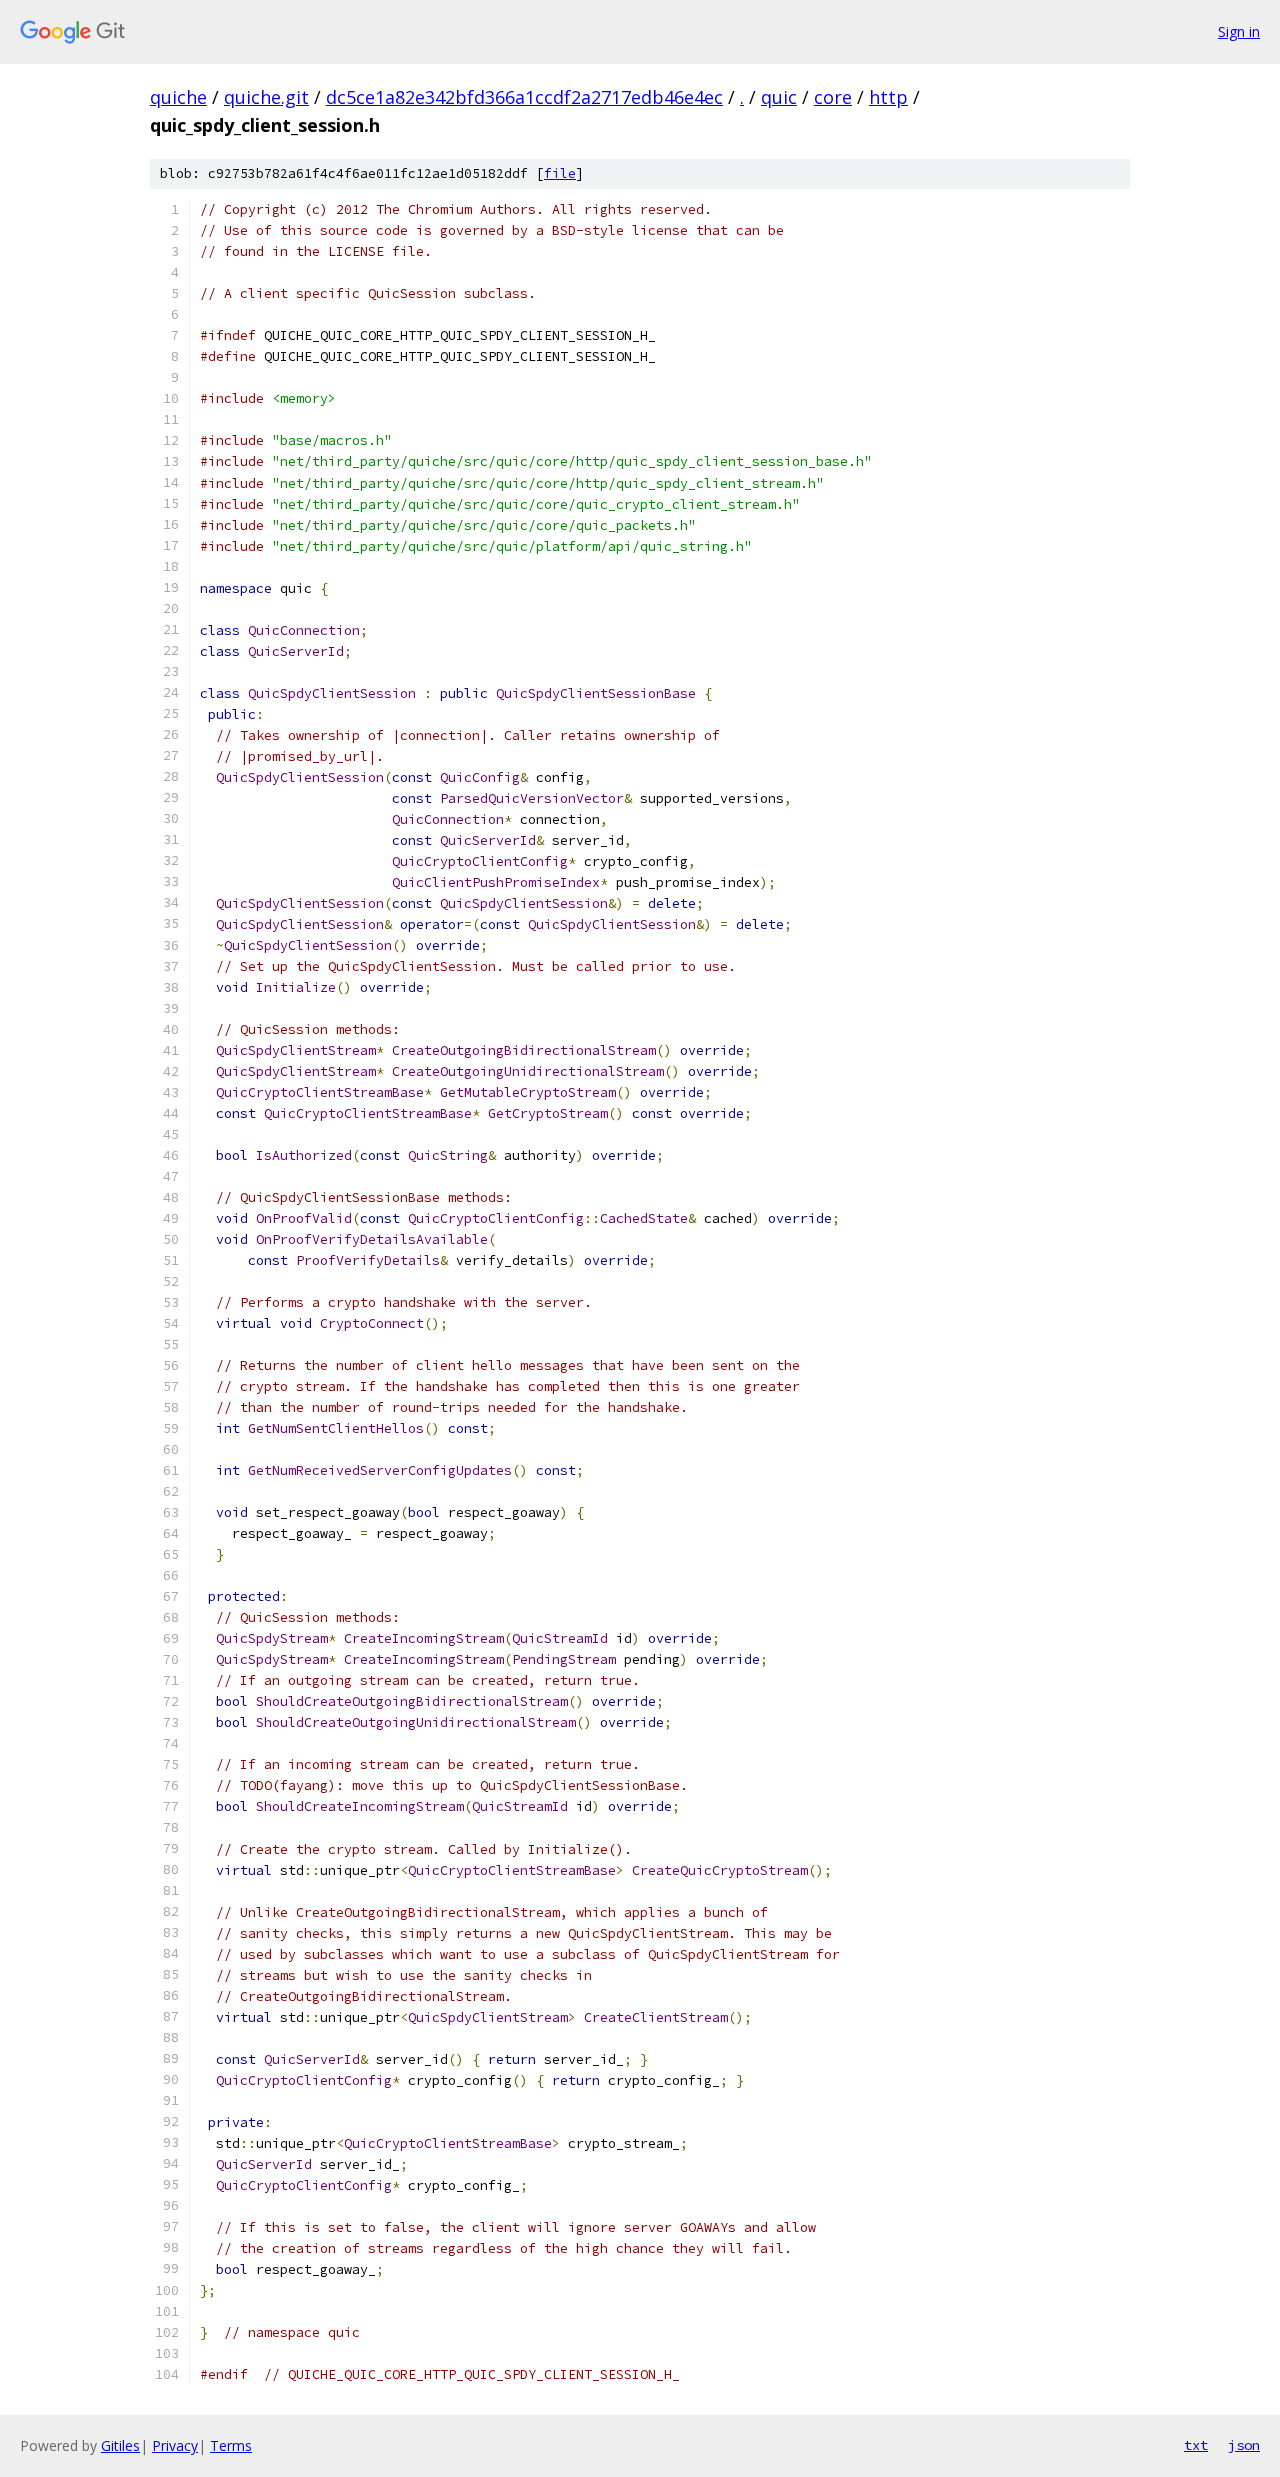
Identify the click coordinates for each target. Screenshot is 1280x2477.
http (888, 97)
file (560, 173)
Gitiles (120, 2445)
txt (1196, 2445)
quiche (178, 97)
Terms (231, 2445)
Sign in (1239, 31)
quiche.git (266, 97)
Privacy (175, 2445)
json (1244, 2445)
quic (779, 97)
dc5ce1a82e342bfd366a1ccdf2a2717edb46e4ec (524, 97)
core (833, 97)
